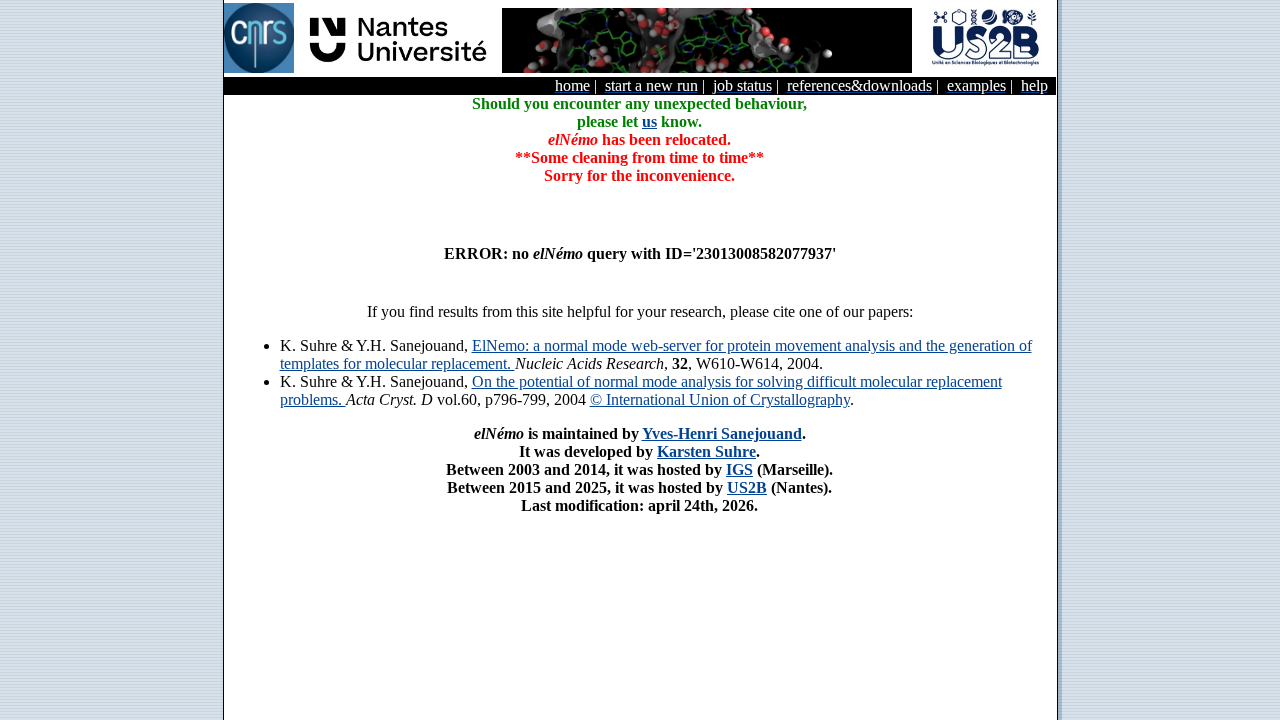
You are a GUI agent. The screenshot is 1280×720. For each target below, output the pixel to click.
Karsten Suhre (706, 451)
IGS (739, 469)
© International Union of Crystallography (720, 399)
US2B (747, 487)
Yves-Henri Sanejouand (722, 433)
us (649, 121)
